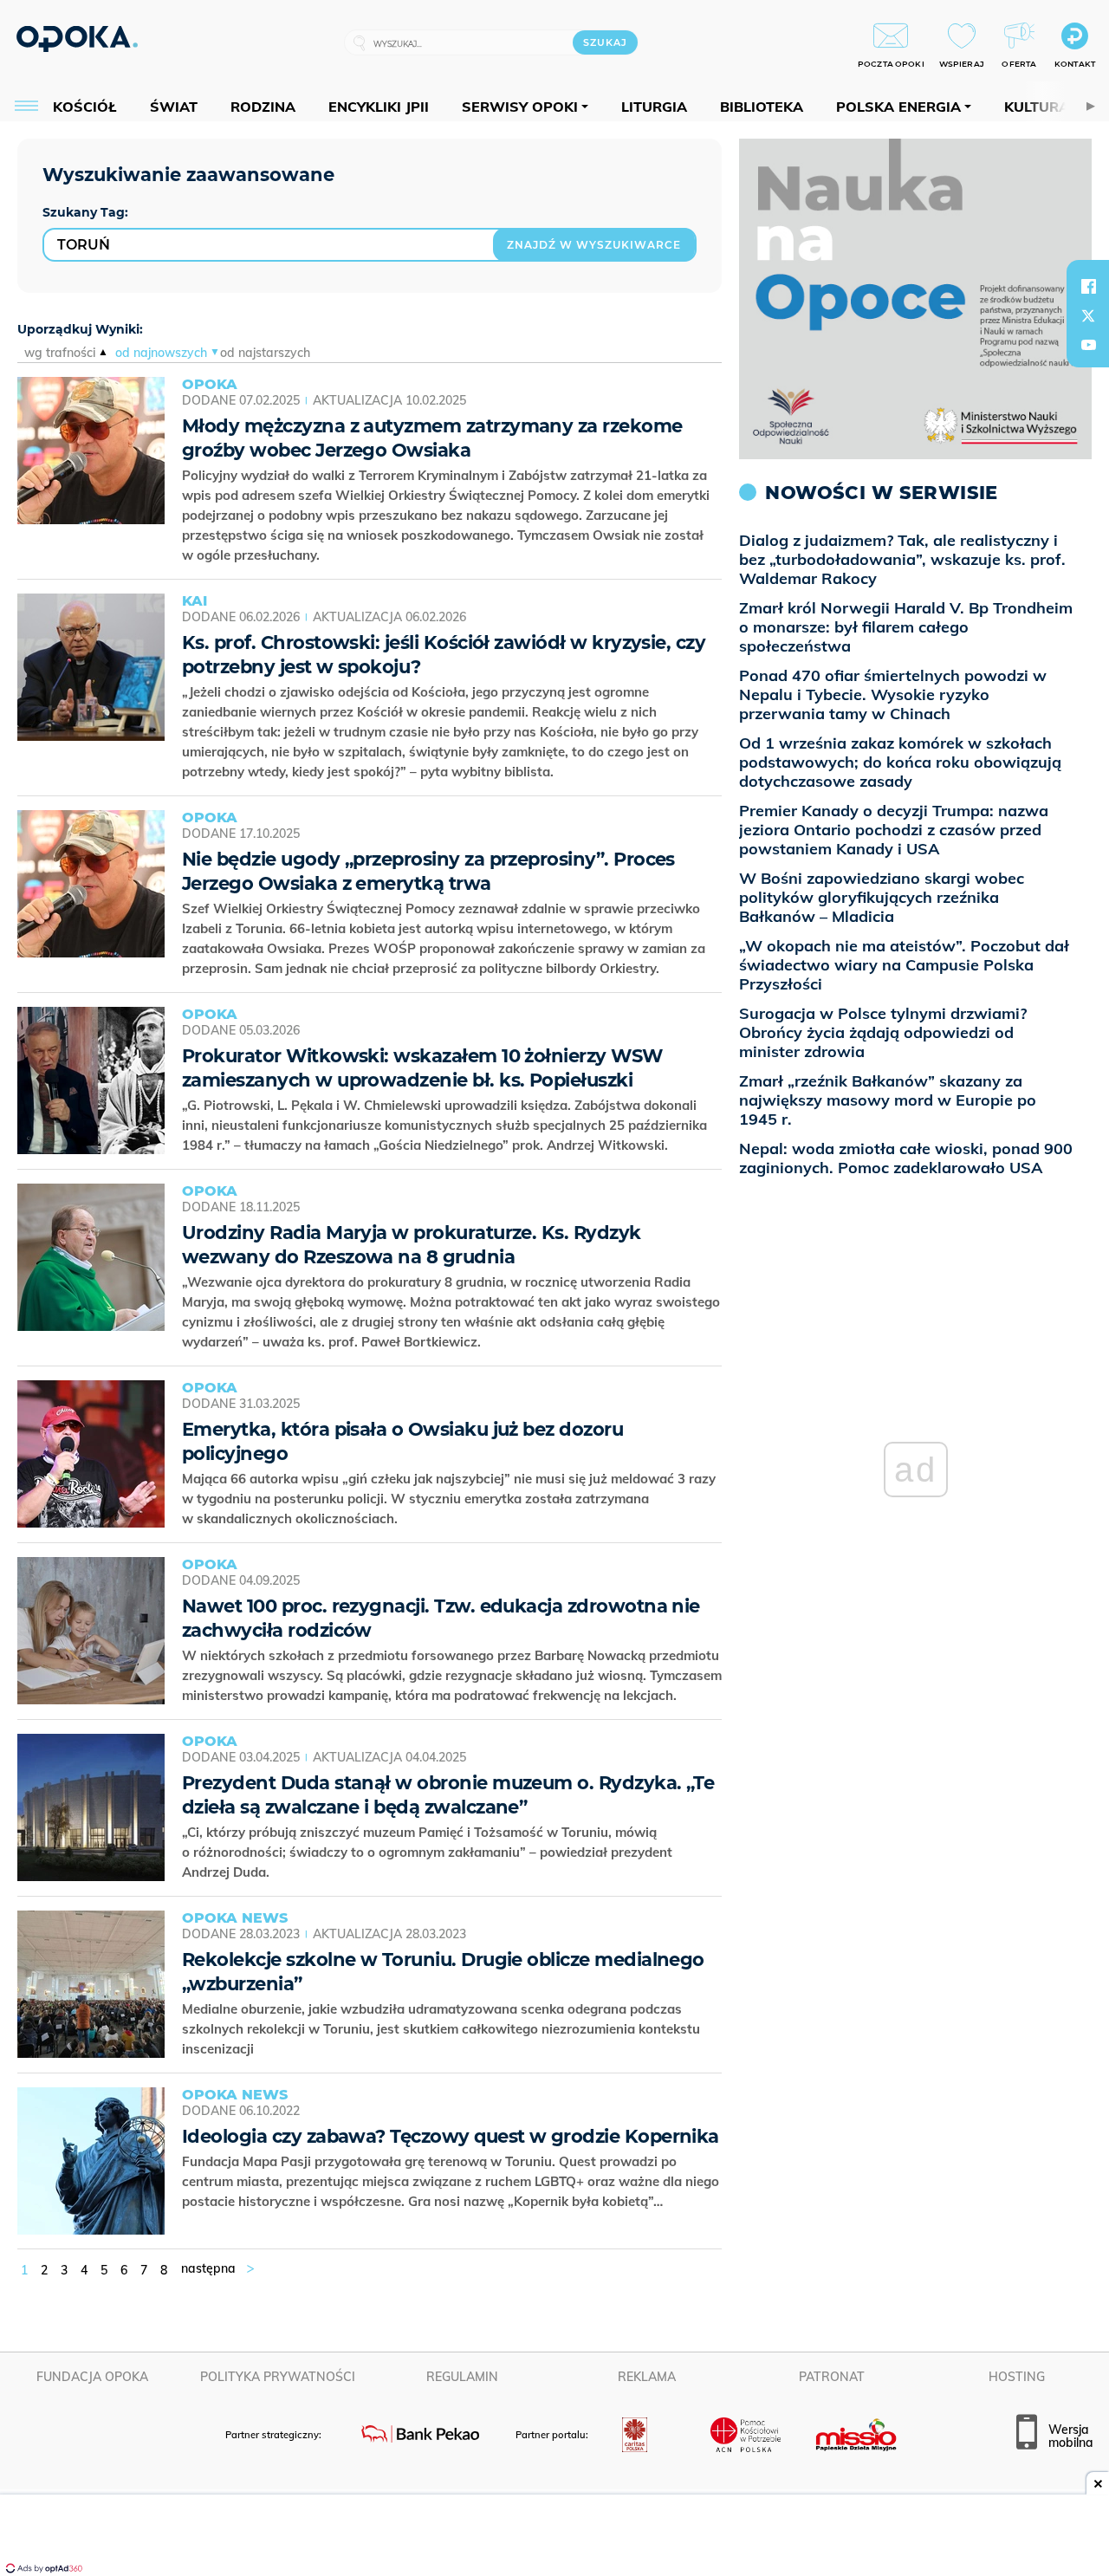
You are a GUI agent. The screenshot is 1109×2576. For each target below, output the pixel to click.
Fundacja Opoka (92, 2377)
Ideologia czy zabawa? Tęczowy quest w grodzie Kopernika (451, 2136)
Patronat (832, 2377)
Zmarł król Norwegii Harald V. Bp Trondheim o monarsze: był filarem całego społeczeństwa (906, 627)
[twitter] (1088, 315)
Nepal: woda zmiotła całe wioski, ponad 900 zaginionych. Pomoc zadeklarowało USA (906, 1158)
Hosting (1017, 2377)
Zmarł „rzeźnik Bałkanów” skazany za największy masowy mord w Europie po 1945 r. (888, 1100)
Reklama (647, 2377)
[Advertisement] (554, 2537)
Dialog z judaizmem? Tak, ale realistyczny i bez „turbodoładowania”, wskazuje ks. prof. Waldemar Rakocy (902, 559)
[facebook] (1088, 286)
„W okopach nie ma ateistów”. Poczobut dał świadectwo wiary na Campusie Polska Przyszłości (904, 965)
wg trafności (60, 353)
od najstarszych (265, 353)
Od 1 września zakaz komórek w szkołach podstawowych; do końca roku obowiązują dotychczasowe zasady (900, 762)
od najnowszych (161, 353)
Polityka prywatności (278, 2377)
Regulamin (462, 2377)
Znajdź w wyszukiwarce (594, 245)
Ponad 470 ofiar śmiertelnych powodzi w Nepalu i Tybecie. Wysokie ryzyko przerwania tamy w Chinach (893, 694)
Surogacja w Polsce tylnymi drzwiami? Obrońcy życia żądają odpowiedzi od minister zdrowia (883, 1032)
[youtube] (1088, 345)
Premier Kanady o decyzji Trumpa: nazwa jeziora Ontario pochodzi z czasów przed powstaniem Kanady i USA (894, 830)
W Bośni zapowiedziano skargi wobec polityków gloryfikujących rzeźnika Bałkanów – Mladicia (882, 897)
